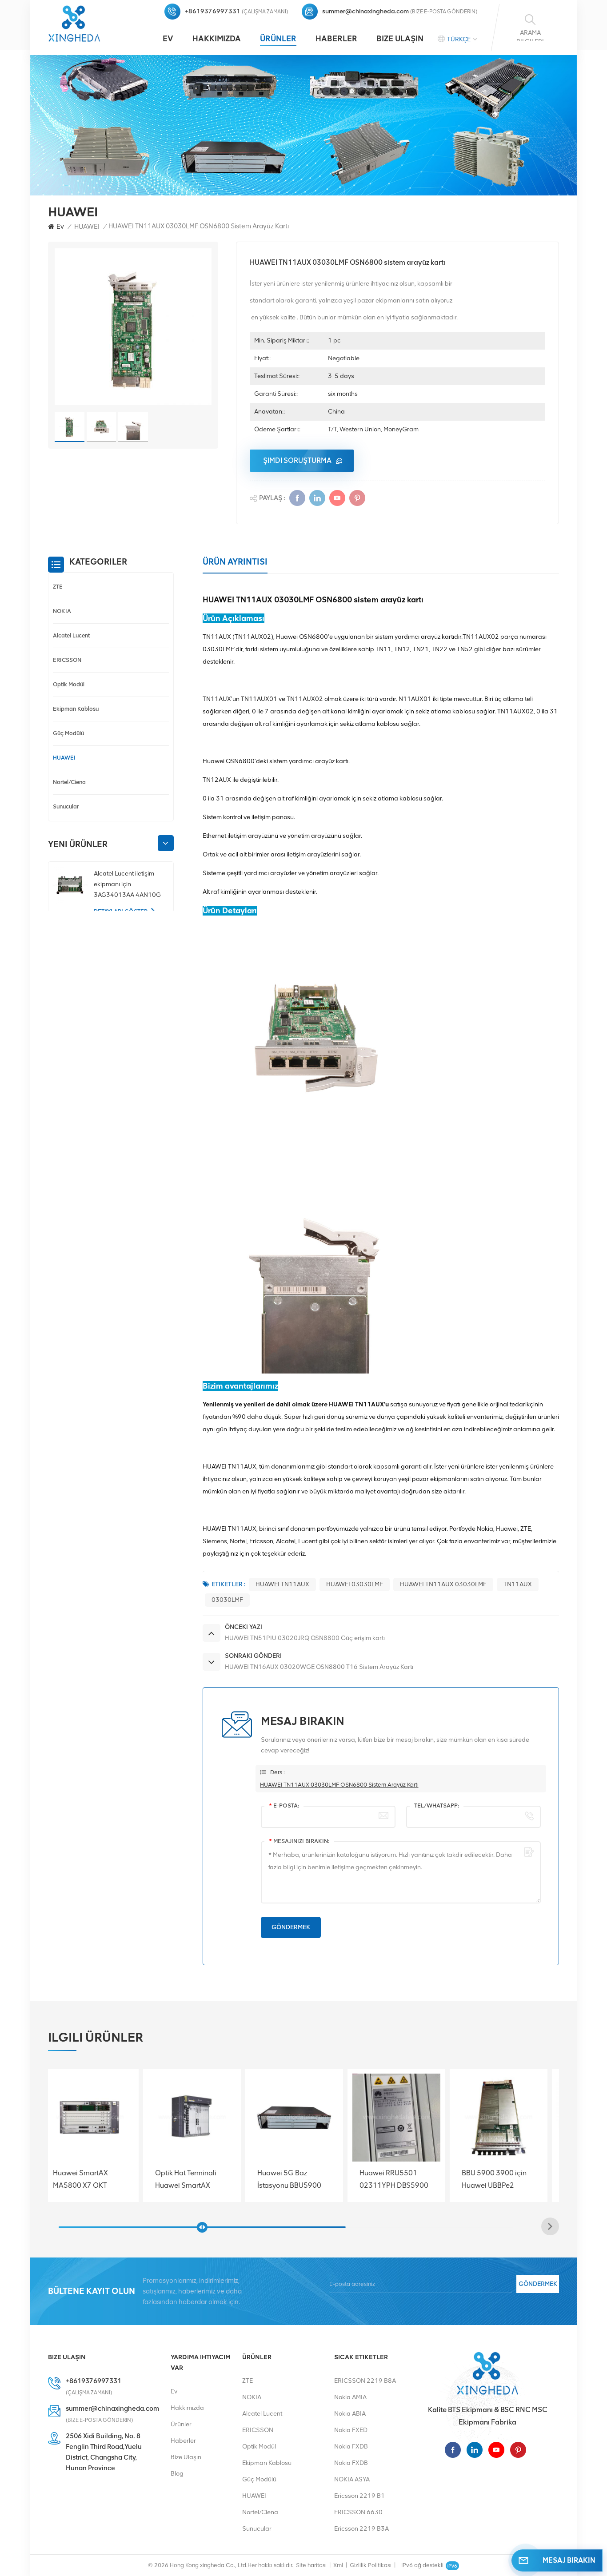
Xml (338, 2565)
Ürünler (278, 39)
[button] (166, 843)
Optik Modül (69, 684)
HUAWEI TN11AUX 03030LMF (443, 1584)
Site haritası (311, 2565)
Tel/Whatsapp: (437, 1806)
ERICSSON (67, 660)
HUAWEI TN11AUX (282, 1584)
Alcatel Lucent (71, 635)
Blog (177, 2474)
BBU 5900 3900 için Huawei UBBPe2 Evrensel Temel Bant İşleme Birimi (401, 2179)
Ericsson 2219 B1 (359, 2496)
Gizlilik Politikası (371, 2565)
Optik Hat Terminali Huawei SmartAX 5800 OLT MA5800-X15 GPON (94, 2179)
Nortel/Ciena (69, 782)
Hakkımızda (217, 39)
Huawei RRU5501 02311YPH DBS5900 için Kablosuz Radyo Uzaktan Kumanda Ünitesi (301, 2179)
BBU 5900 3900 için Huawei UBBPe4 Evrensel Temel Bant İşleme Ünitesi (503, 2179)
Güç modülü (68, 733)
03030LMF (227, 1600)
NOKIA (62, 611)
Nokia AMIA (350, 2397)
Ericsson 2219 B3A (361, 2529)
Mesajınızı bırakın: (299, 1841)
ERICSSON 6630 (358, 2512)
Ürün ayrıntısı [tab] (235, 562)
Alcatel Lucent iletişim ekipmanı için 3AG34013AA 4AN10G (127, 884)
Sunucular (66, 806)
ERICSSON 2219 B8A (365, 2381)
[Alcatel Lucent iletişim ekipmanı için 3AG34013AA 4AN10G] (70, 886)
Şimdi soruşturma (297, 460)
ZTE (58, 587)
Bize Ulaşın (400, 39)
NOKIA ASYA (352, 2479)
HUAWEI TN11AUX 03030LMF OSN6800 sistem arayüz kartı (339, 1785)
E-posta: (284, 1806)
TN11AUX (518, 1584)
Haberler (336, 39)
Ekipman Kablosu (76, 709)
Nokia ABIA (350, 2414)
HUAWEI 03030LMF (355, 1584)
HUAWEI (87, 227)
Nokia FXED (351, 2430)
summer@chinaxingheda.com (365, 11)
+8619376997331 (213, 11)
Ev (168, 39)
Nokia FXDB (351, 2447)
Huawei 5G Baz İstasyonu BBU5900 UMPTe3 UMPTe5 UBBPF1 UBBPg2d (196, 2179)
